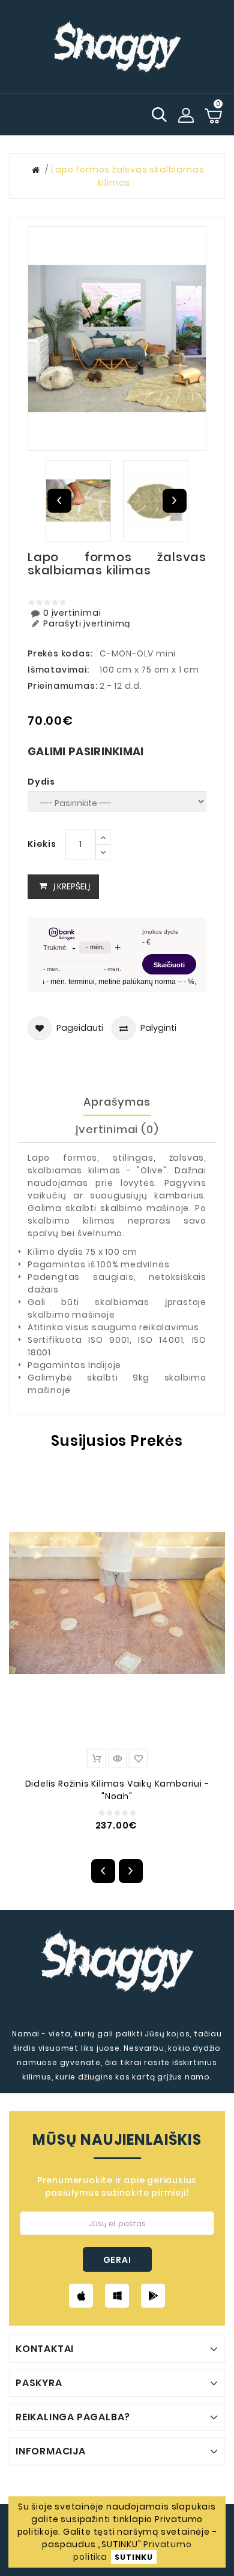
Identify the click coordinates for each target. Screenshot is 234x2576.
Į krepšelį (72, 886)
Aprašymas (117, 1102)
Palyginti (158, 1028)
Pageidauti (80, 1028)
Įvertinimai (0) (117, 1129)
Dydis (41, 782)
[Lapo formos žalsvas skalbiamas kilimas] (117, 339)
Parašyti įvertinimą (87, 624)
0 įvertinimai (72, 613)
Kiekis (42, 844)
